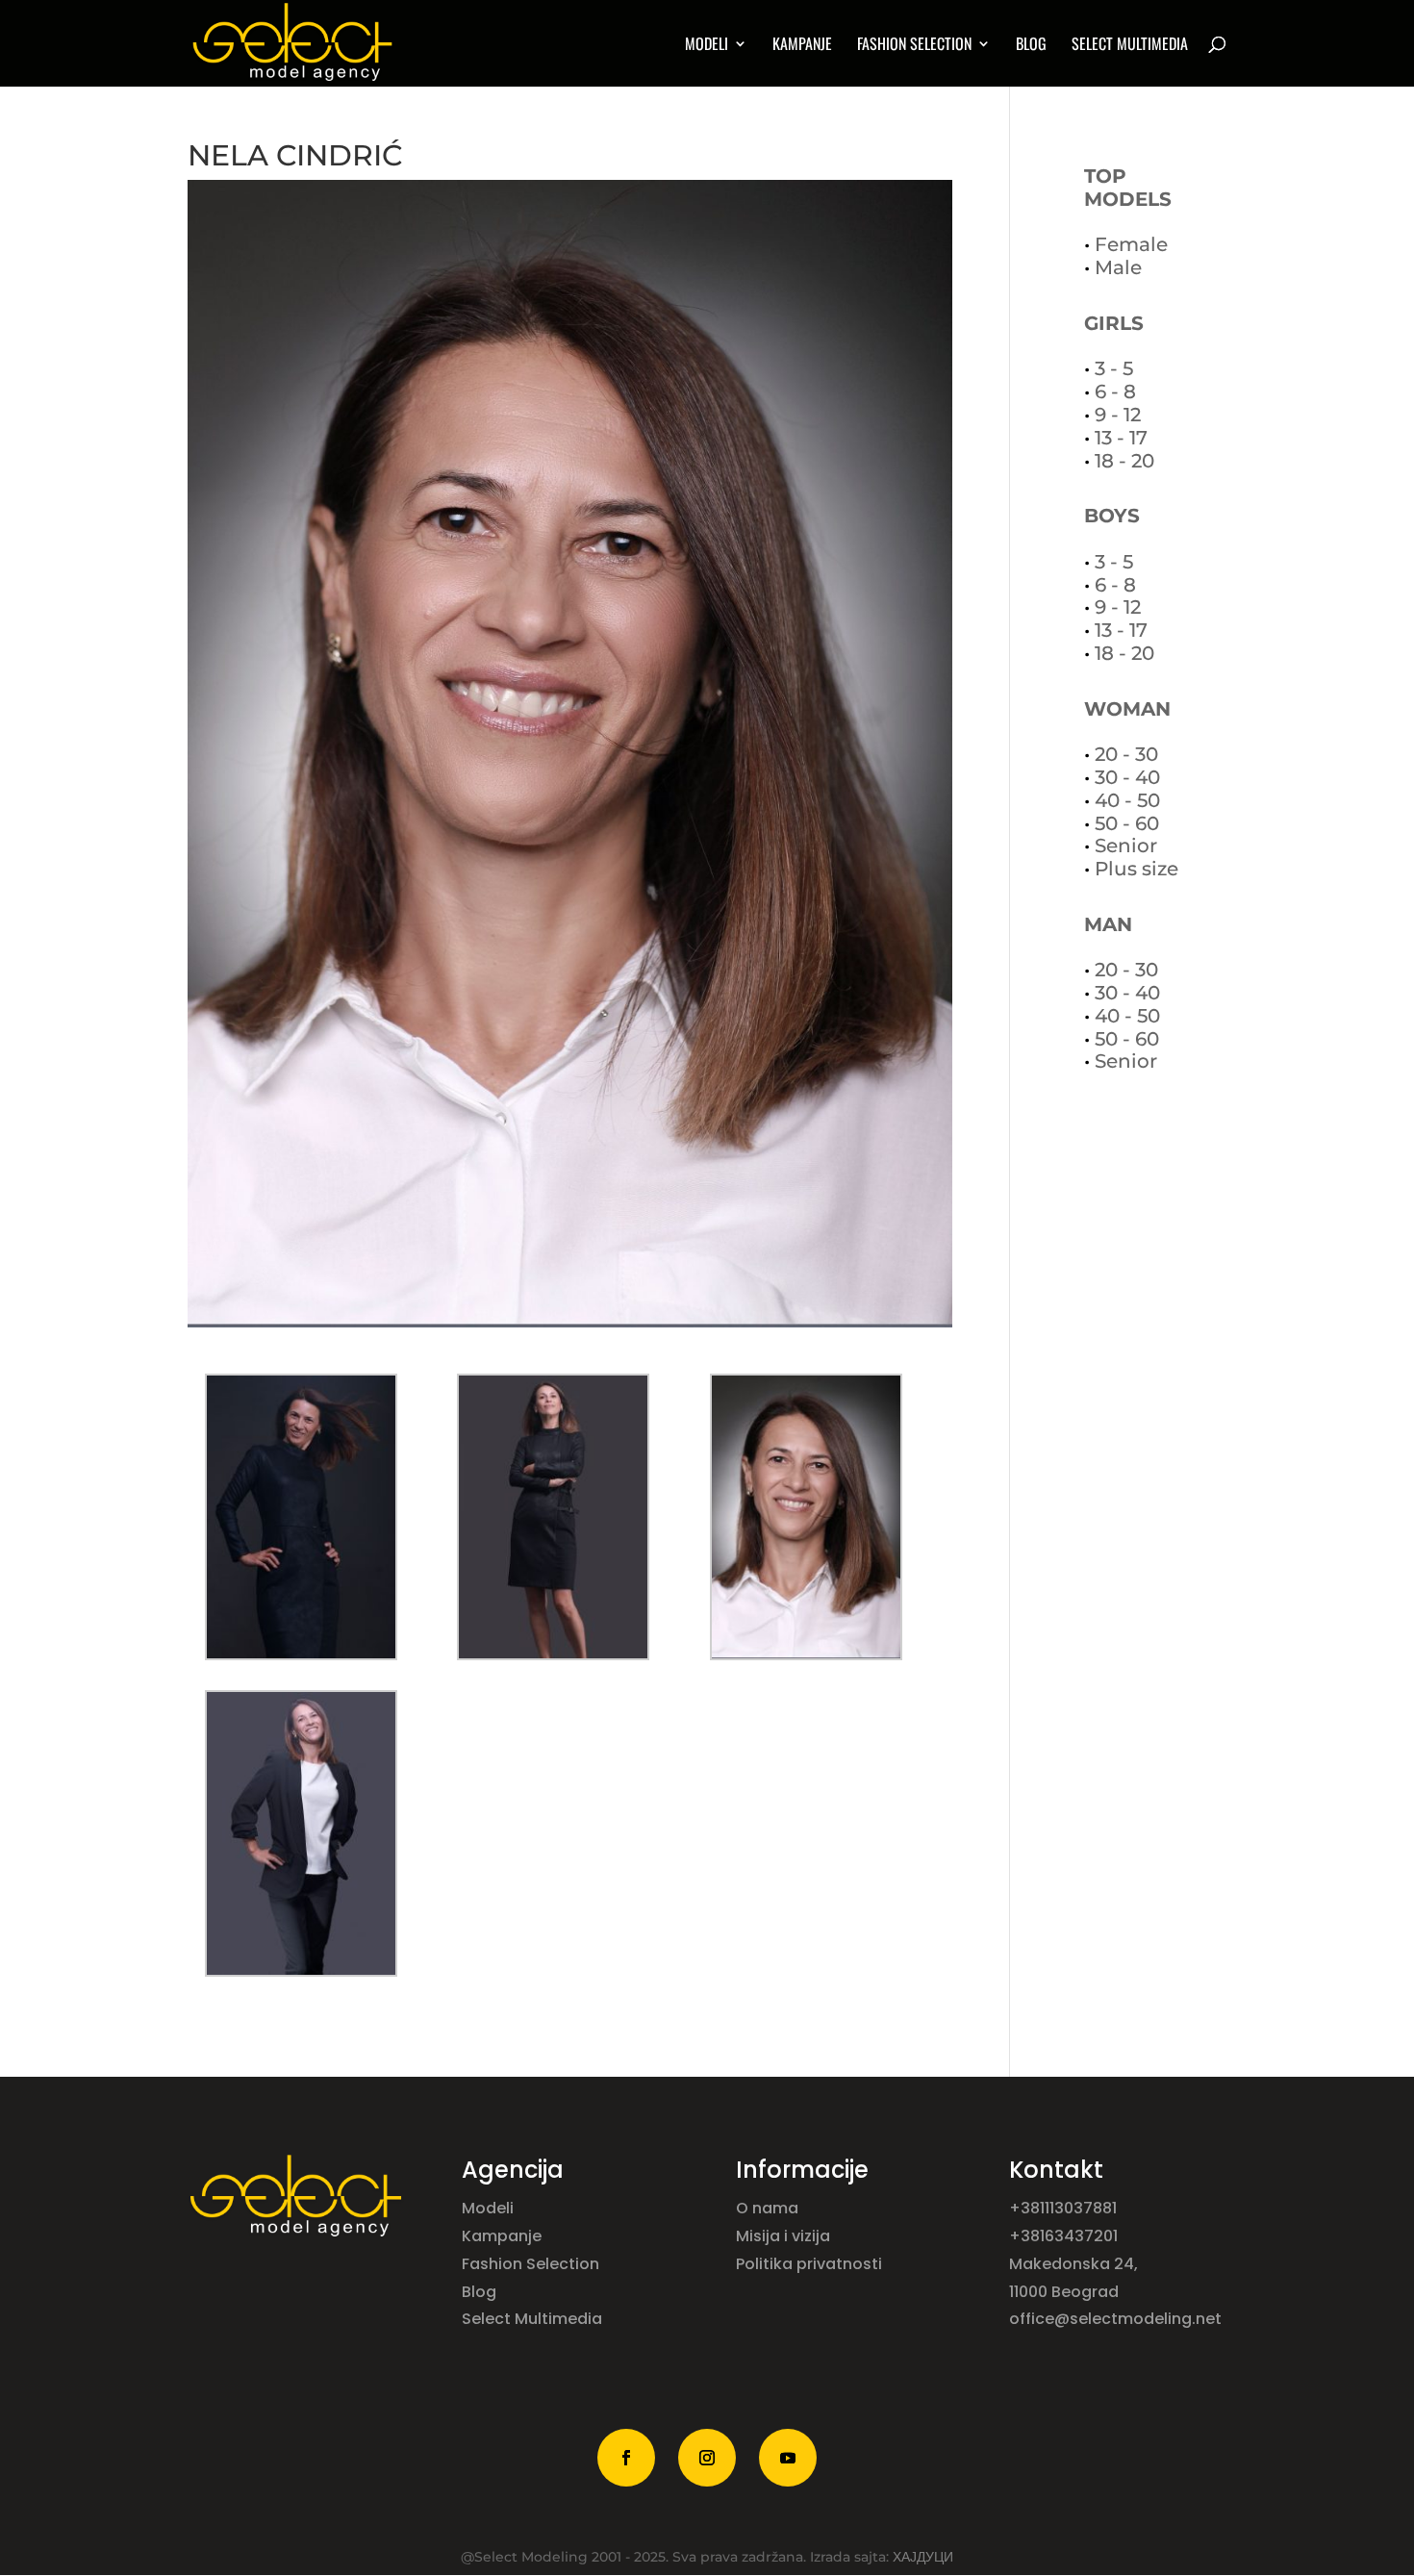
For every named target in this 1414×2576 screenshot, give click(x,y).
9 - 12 (1118, 415)
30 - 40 (1127, 777)
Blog (1031, 46)
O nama (769, 2208)
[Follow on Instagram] (707, 2458)
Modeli (490, 2208)
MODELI (707, 46)
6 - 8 (1115, 391)
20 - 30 (1126, 754)
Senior (1126, 846)
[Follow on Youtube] (788, 2458)
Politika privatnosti (809, 2264)
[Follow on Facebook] (626, 2458)
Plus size (1136, 869)
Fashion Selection (914, 46)
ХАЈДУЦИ (923, 2557)
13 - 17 (1121, 438)
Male (1118, 267)
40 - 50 (1127, 800)
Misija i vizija (785, 2236)
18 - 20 (1124, 461)
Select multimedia (1130, 46)
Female (1131, 244)
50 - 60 (1127, 823)
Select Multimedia (532, 2319)
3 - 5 (1114, 368)
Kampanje (802, 46)
